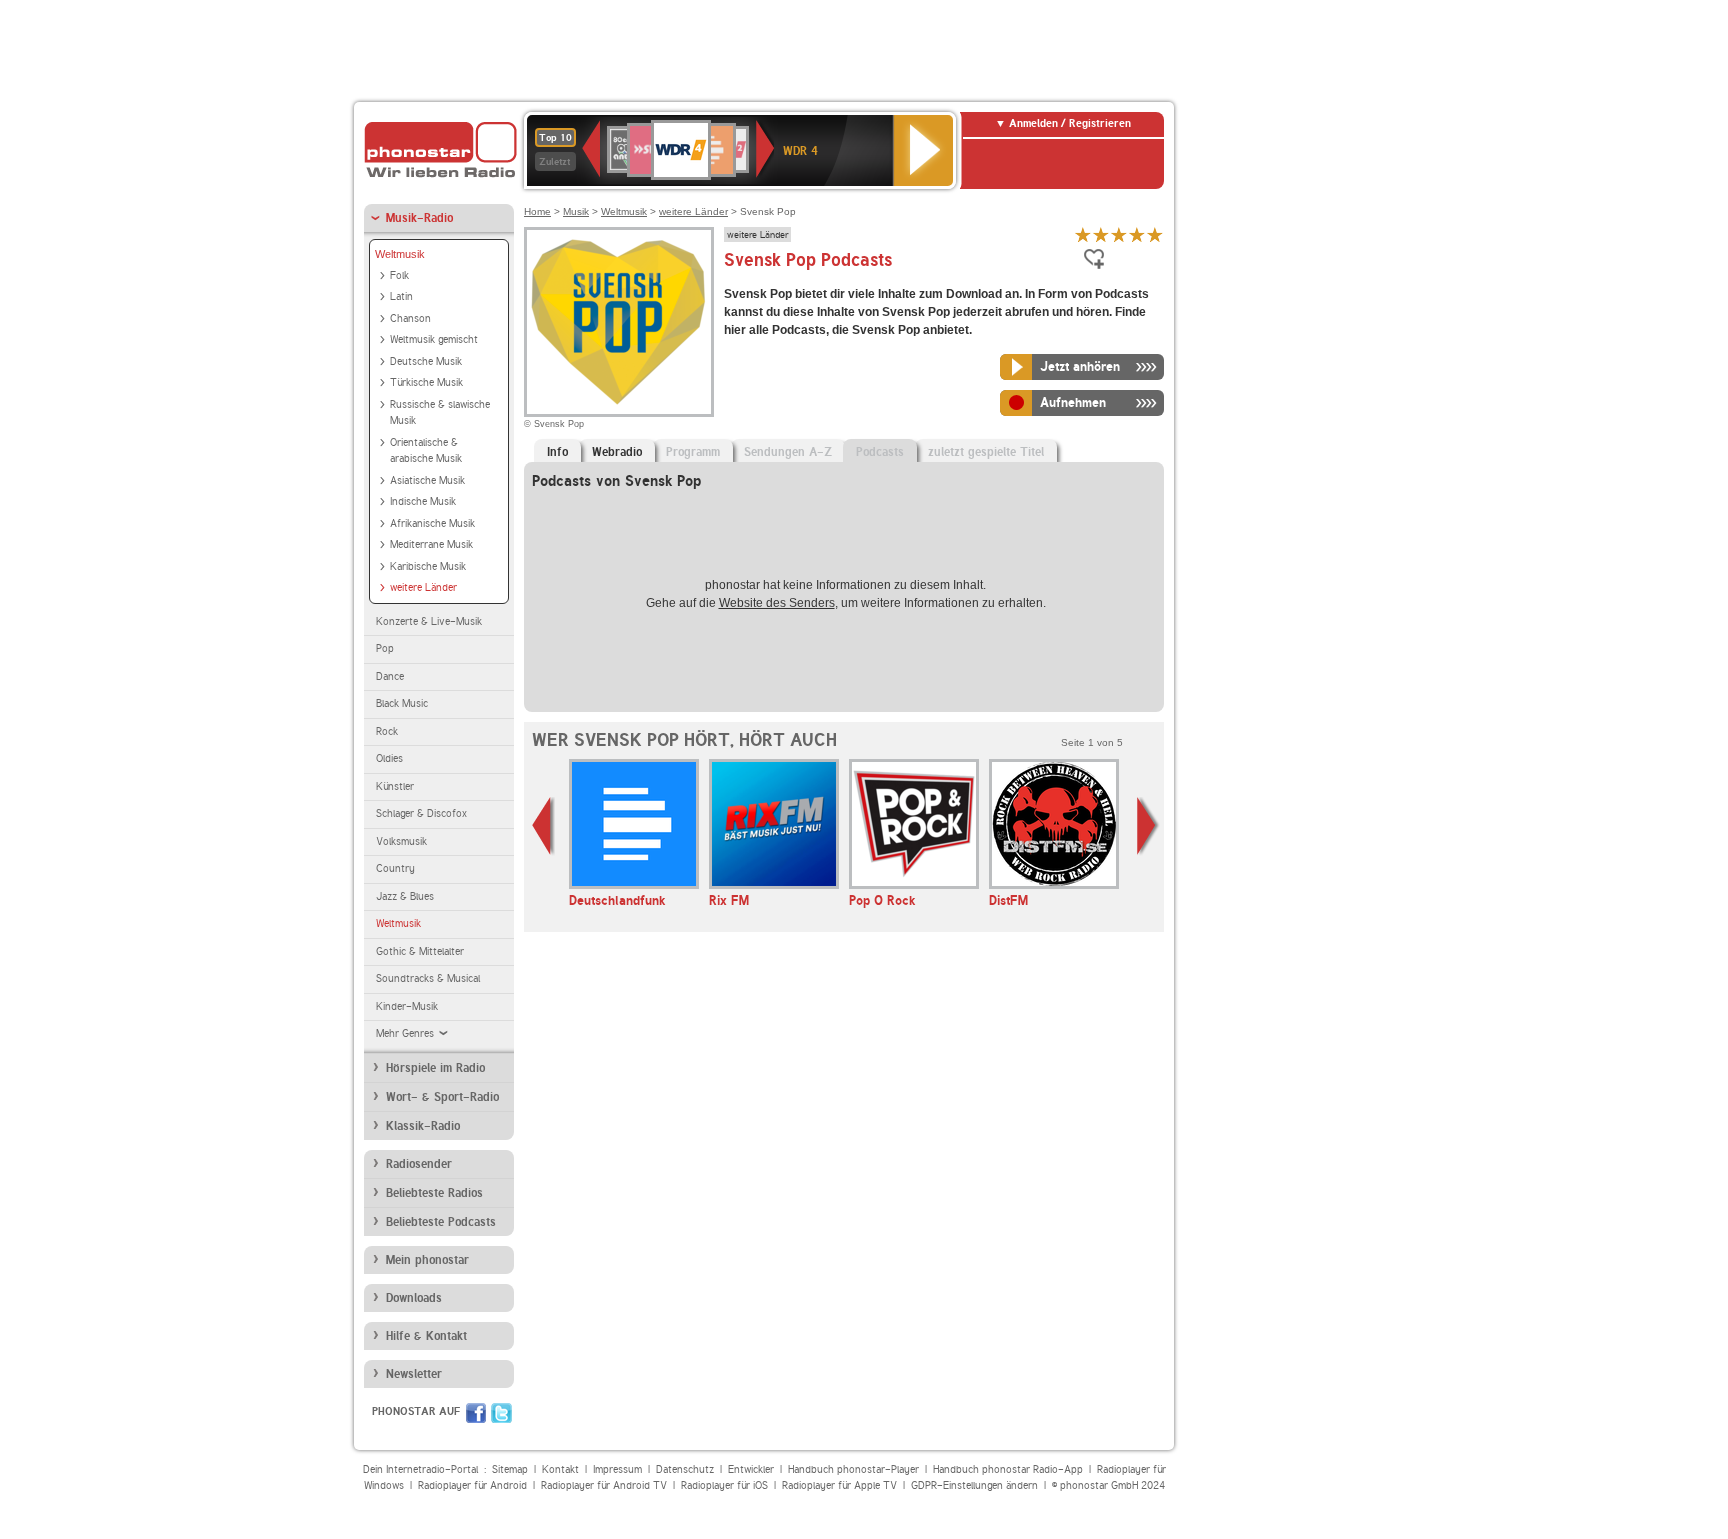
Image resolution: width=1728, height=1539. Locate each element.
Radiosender (419, 1164)
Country (395, 868)
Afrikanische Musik (432, 523)
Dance (390, 676)
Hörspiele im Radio (435, 1068)
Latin (401, 296)
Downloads (414, 1298)
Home (537, 211)
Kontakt (560, 1469)
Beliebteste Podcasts (441, 1222)
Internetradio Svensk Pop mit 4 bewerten (1137, 234)
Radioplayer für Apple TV (839, 1485)
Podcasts (880, 452)
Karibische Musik (428, 566)
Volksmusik (401, 841)
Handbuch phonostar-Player (853, 1469)
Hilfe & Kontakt (426, 1336)
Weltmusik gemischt (434, 339)
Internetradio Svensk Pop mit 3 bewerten (1119, 234)
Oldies (389, 758)
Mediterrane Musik (431, 544)
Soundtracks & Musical (428, 978)
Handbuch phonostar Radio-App (1008, 1469)
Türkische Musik (426, 382)
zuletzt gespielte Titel (986, 452)
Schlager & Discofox (421, 813)
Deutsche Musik (426, 361)
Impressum (617, 1469)
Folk (399, 275)
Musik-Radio (419, 218)
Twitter (501, 1413)
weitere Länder (423, 587)
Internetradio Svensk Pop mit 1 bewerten (1083, 234)
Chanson (410, 318)
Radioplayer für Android (472, 1485)
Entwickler (751, 1469)
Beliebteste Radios (434, 1193)
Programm (693, 452)
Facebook (476, 1413)
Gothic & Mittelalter (420, 951)
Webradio (617, 452)
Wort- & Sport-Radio (442, 1097)
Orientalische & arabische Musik (426, 451)
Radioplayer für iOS (724, 1485)
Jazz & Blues (405, 896)
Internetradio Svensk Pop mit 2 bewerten (1101, 234)
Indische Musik (423, 501)
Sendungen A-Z (788, 452)
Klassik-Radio (423, 1126)
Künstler (395, 786)
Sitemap (510, 1469)
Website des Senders (777, 603)
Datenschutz (685, 1469)
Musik (576, 211)
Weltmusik (400, 254)
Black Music (402, 703)
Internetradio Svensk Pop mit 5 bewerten (1155, 234)
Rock (387, 731)
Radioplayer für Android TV (604, 1485)
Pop (385, 648)
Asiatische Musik (427, 480)
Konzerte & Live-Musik (429, 621)
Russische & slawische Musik (440, 413)
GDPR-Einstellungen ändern (974, 1485)
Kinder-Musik (407, 1006)
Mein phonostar (427, 1260)
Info (557, 452)
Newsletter (414, 1374)
